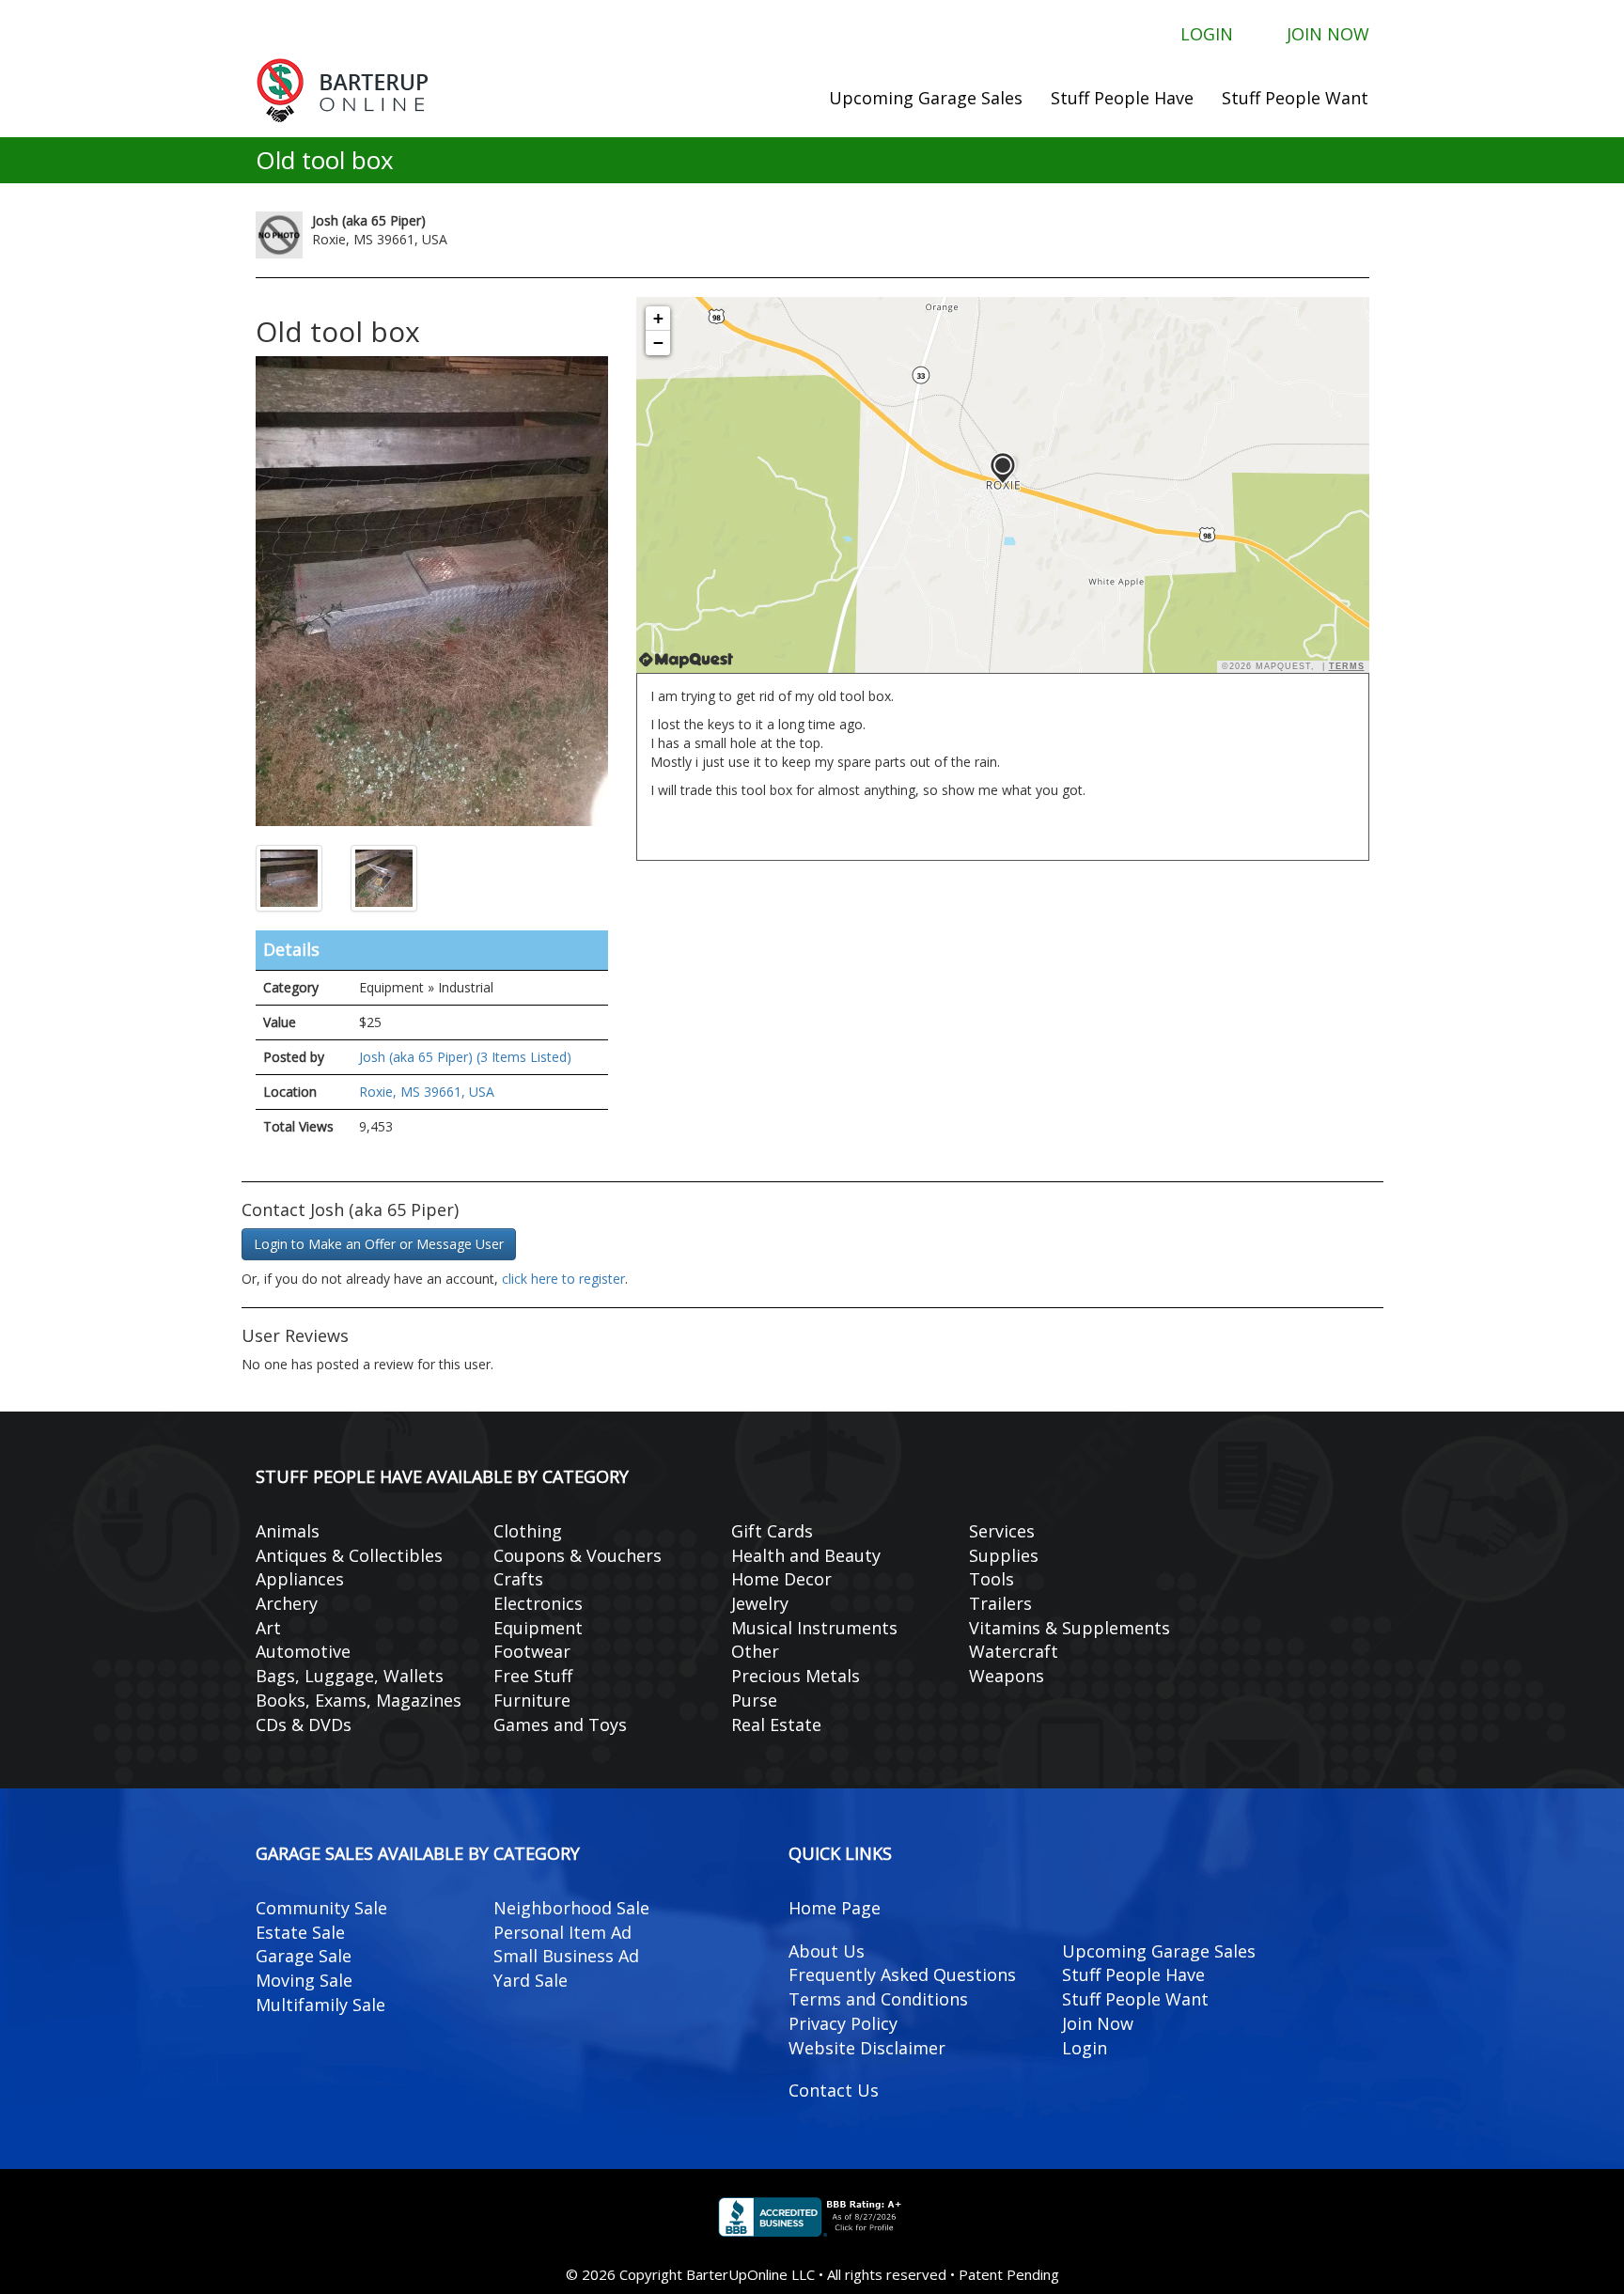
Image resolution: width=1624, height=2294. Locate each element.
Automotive (303, 1651)
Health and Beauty (806, 1555)
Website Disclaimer (867, 2048)
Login (1207, 33)
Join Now (1328, 33)
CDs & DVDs (304, 1724)
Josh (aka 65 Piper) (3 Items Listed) (465, 1057)
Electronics (538, 1603)
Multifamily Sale (320, 2005)
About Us (827, 1951)
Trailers (1000, 1603)
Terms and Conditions (878, 1999)
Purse (754, 1700)
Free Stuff (533, 1676)
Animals (288, 1531)
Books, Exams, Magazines (359, 1700)
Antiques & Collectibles (349, 1555)
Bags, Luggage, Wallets (350, 1676)
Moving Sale (304, 1980)
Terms (1347, 666)
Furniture (532, 1700)
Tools (992, 1579)
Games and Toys (560, 1724)
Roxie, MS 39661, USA (427, 1092)
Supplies (1004, 1555)
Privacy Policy (843, 2023)
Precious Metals (796, 1676)
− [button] (658, 343)
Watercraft (1014, 1651)
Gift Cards (772, 1531)
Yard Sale (531, 1980)
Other (755, 1651)
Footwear (532, 1651)
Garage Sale (304, 1956)
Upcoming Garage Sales (926, 98)
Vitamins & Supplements (1070, 1628)
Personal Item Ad (562, 1932)
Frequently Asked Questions (902, 1974)
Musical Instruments (814, 1628)
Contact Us (834, 2090)
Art (268, 1628)
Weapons (1007, 1676)
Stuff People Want (1295, 98)
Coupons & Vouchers (578, 1555)
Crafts (518, 1579)
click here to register (563, 1279)
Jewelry (760, 1603)
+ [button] (658, 318)
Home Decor (781, 1579)
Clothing (528, 1531)
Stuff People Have (1122, 98)
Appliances (300, 1579)
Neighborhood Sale (571, 1908)
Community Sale (321, 1908)
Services (1002, 1531)
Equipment (538, 1628)
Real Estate (776, 1724)
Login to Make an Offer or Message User (379, 1244)
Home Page (835, 1908)
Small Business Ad (566, 1956)
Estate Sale (300, 1932)
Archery (287, 1603)
